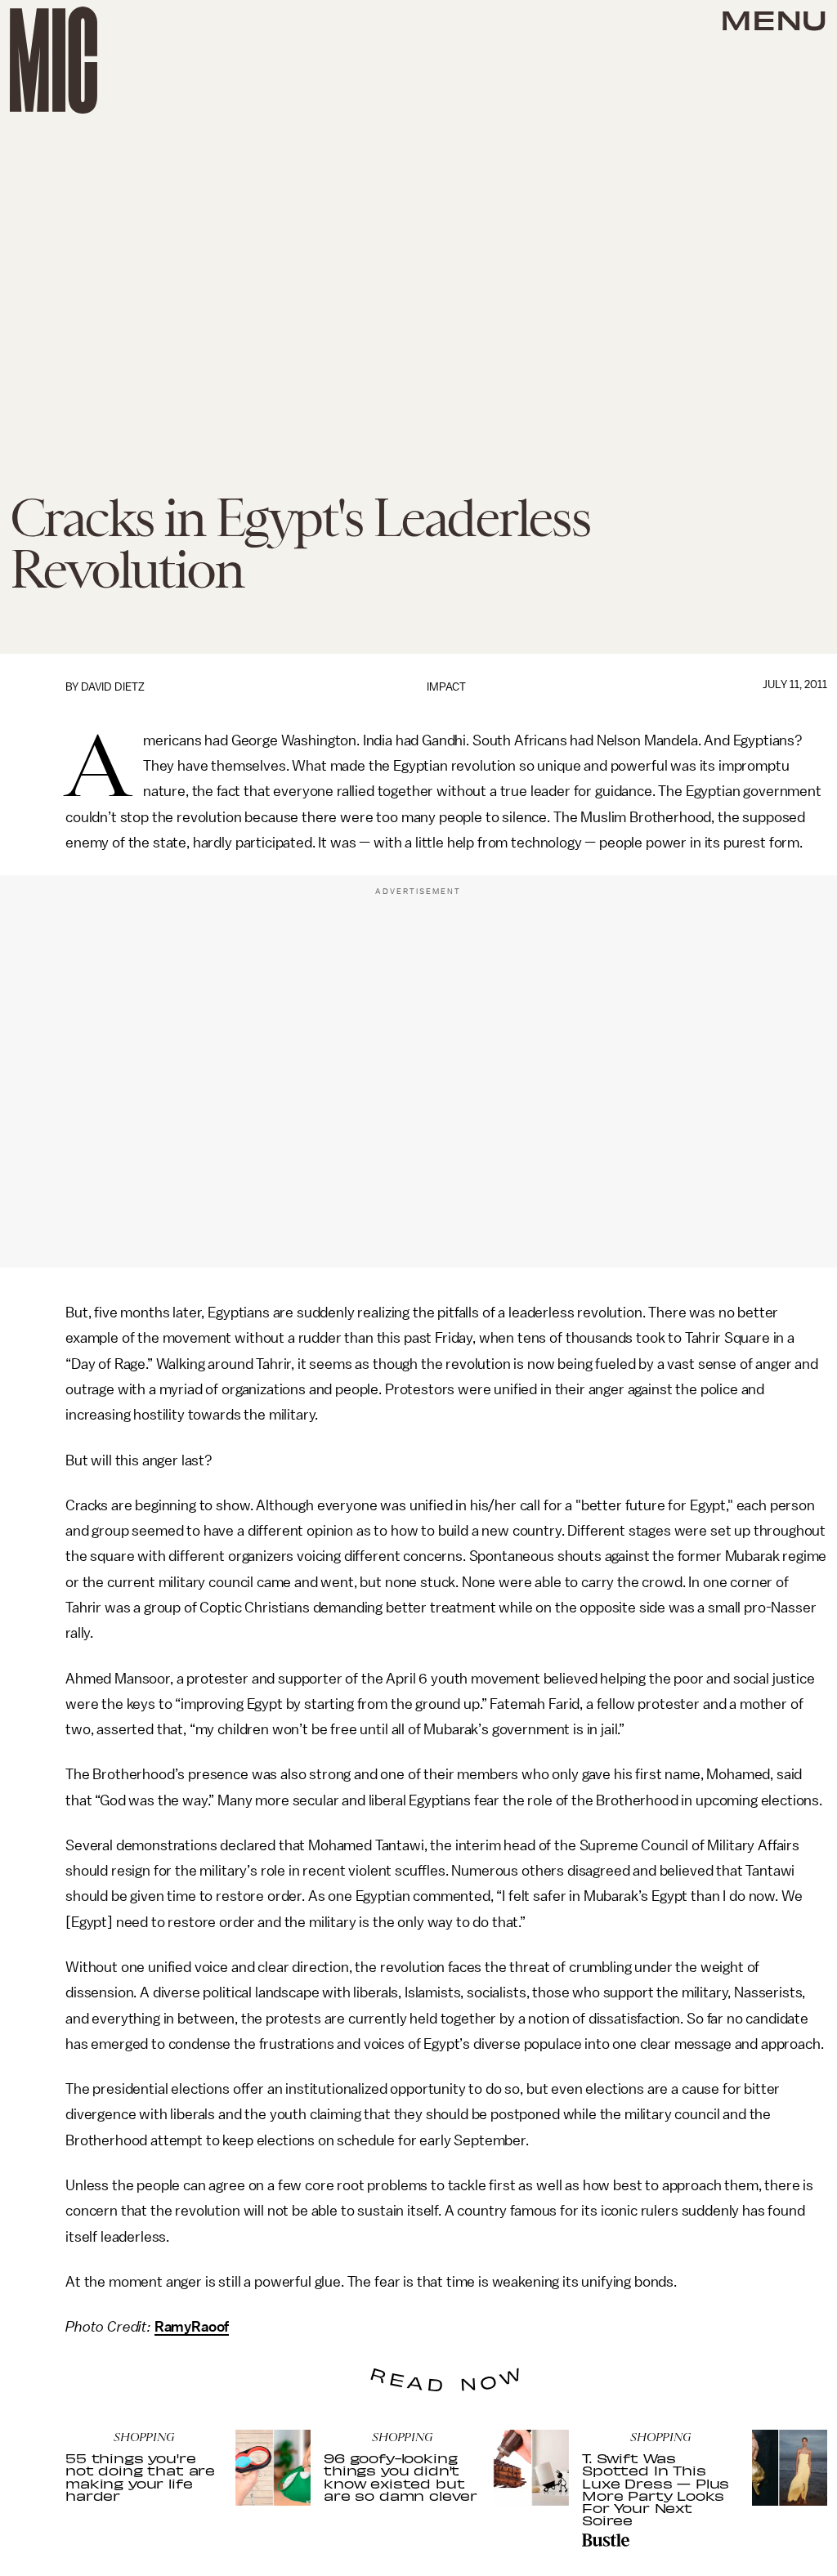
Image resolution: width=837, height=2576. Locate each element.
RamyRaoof (192, 2327)
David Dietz (113, 687)
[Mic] (54, 60)
